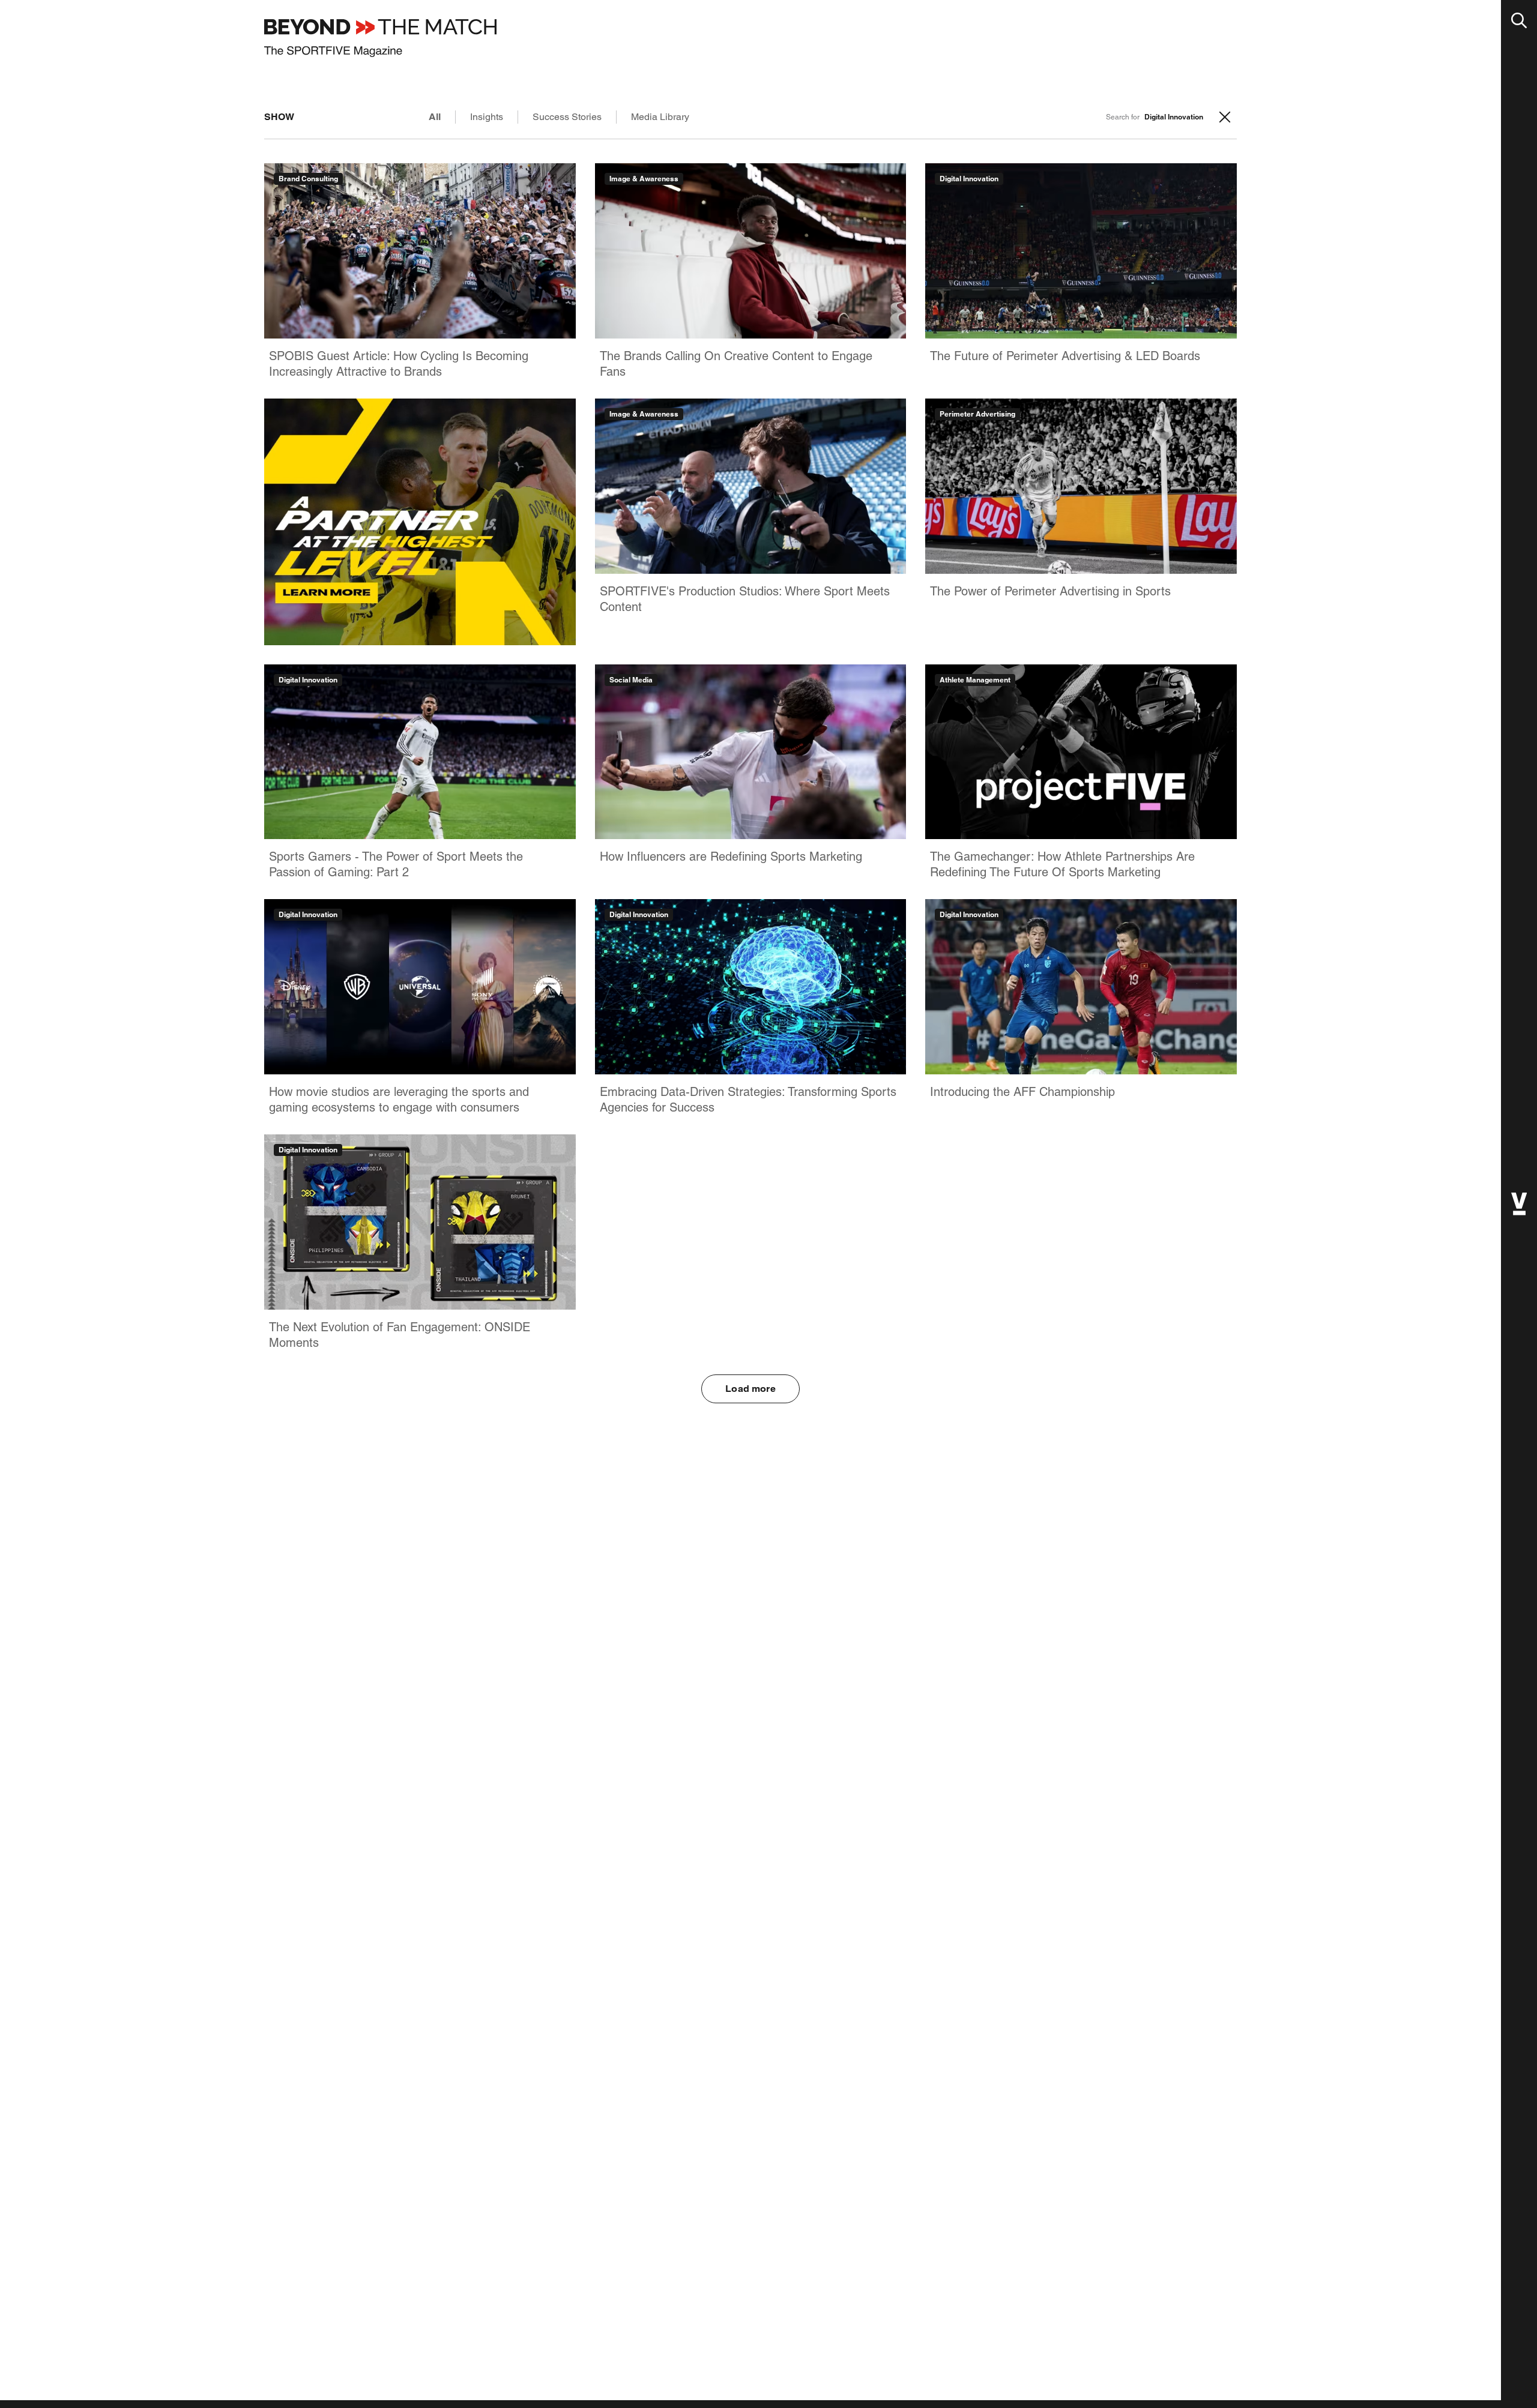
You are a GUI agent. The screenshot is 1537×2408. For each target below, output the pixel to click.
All (435, 117)
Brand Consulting (308, 179)
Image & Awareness (644, 179)
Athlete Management (975, 680)
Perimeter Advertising (977, 414)
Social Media (631, 680)
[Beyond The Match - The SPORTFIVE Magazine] (380, 38)
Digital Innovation (969, 179)
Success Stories (567, 117)
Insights (487, 117)
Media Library (660, 117)
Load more (750, 1389)
